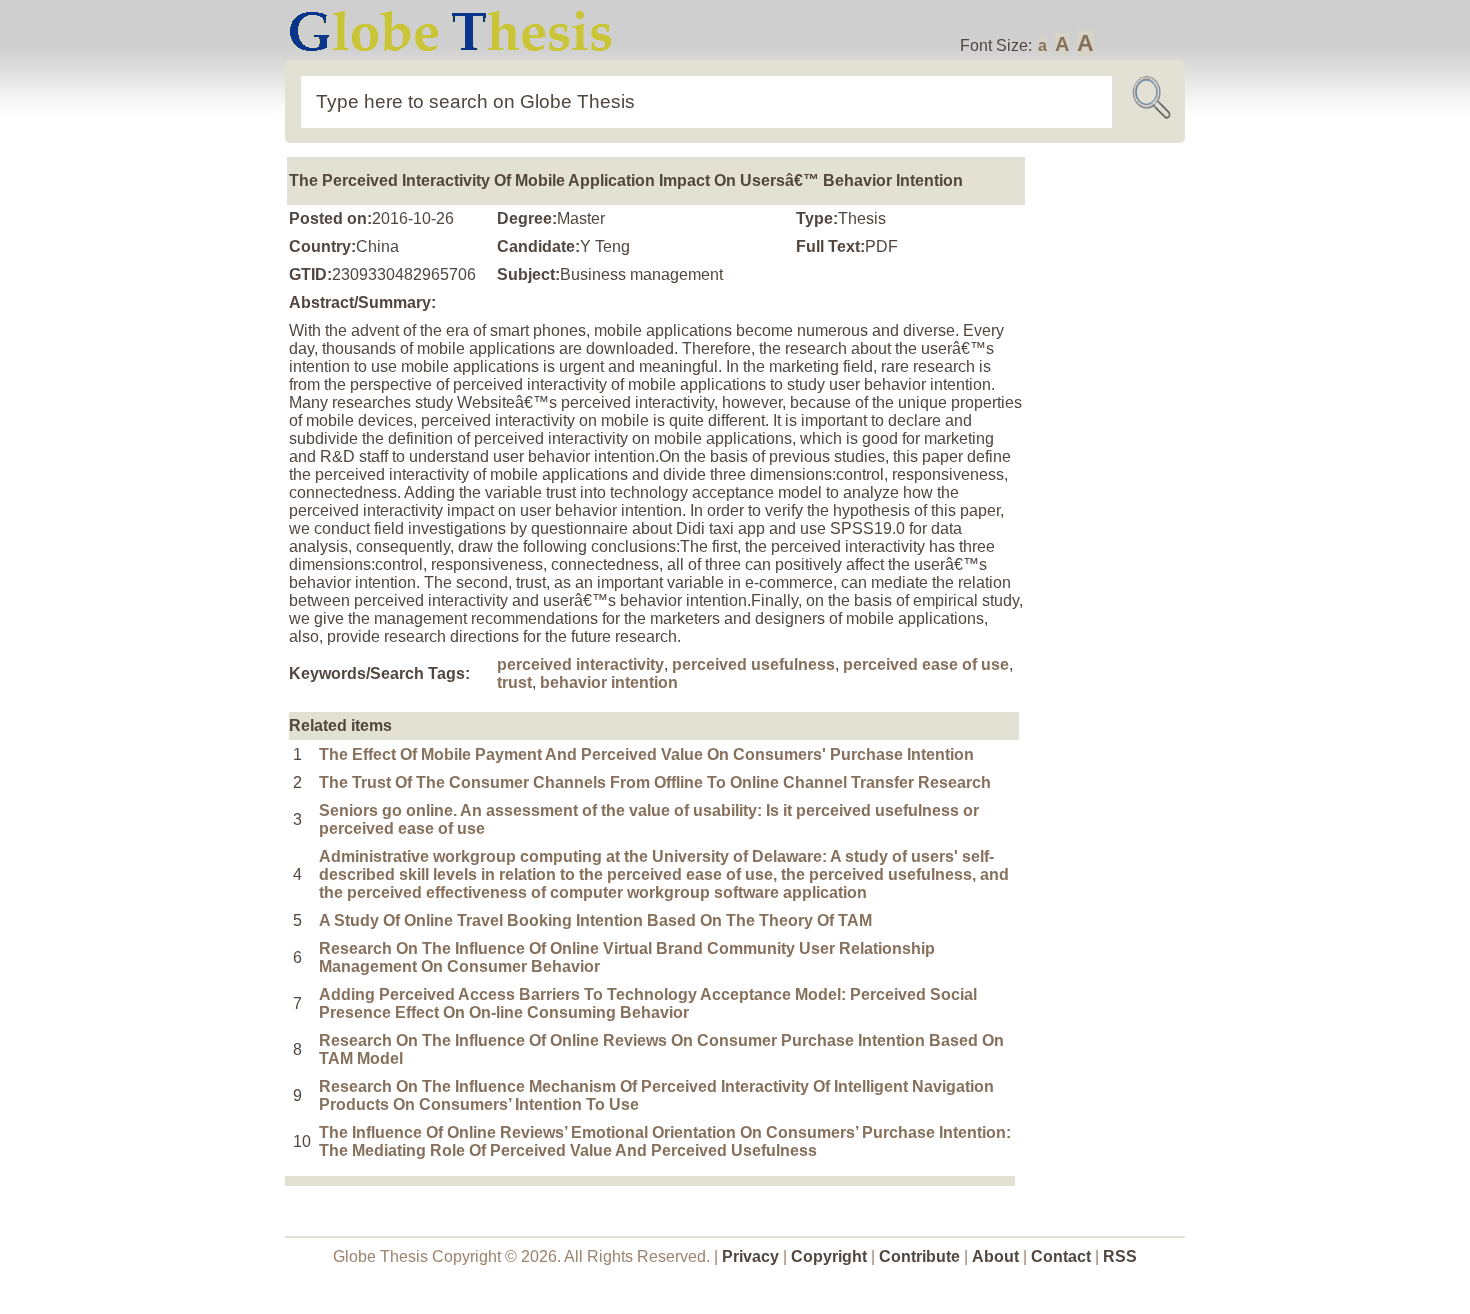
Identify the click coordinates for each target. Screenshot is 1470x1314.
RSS (1120, 1256)
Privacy (750, 1256)
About (995, 1256)
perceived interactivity (580, 664)
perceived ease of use (926, 664)
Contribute (919, 1256)
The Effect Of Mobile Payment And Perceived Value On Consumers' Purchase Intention (646, 754)
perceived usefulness (753, 664)
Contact (1063, 1256)
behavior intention (609, 682)
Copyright (829, 1256)
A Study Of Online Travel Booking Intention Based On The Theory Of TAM (595, 920)
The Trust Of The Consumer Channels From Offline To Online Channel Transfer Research (655, 782)
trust (514, 682)
